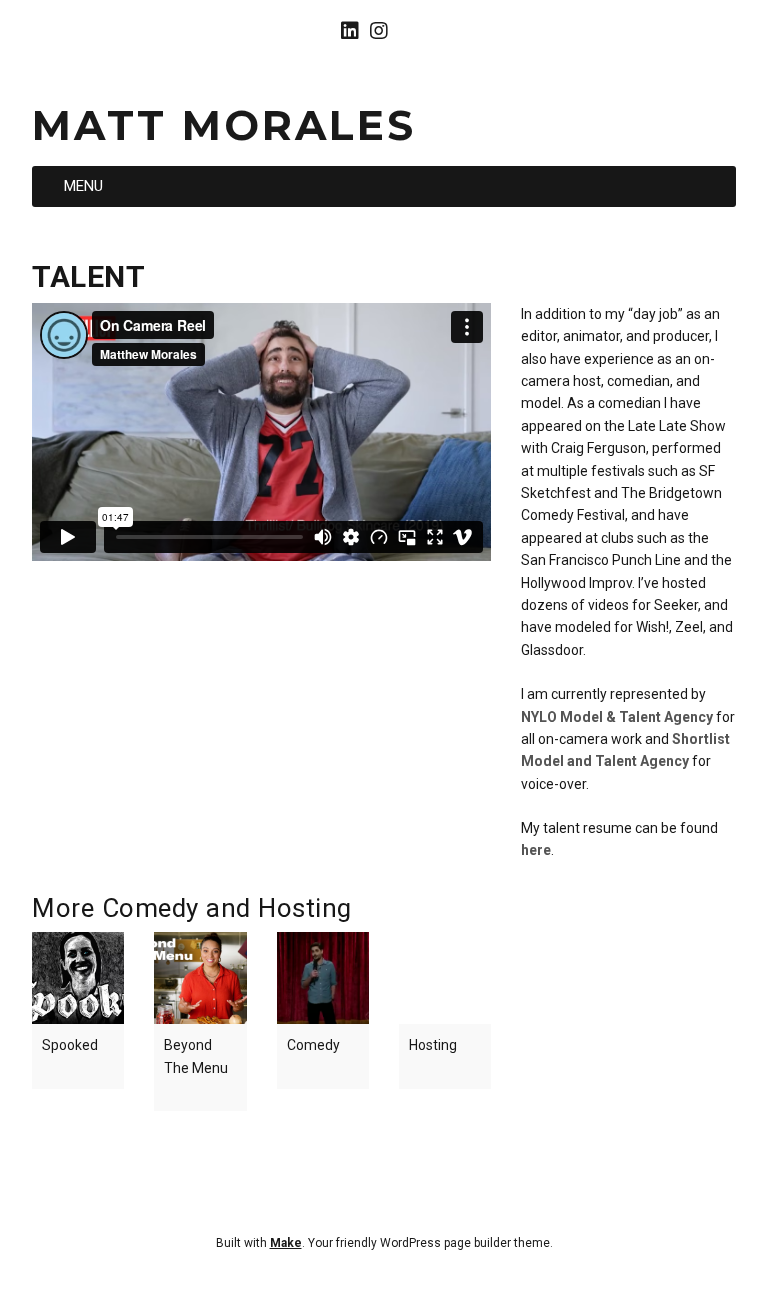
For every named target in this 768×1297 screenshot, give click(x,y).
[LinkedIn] (352, 31)
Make (286, 1243)
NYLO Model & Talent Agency (617, 717)
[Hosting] (445, 978)
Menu (83, 186)
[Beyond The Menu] (200, 978)
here (536, 850)
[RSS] (411, 31)
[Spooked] (78, 978)
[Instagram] (379, 31)
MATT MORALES (224, 125)
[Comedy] (323, 978)
